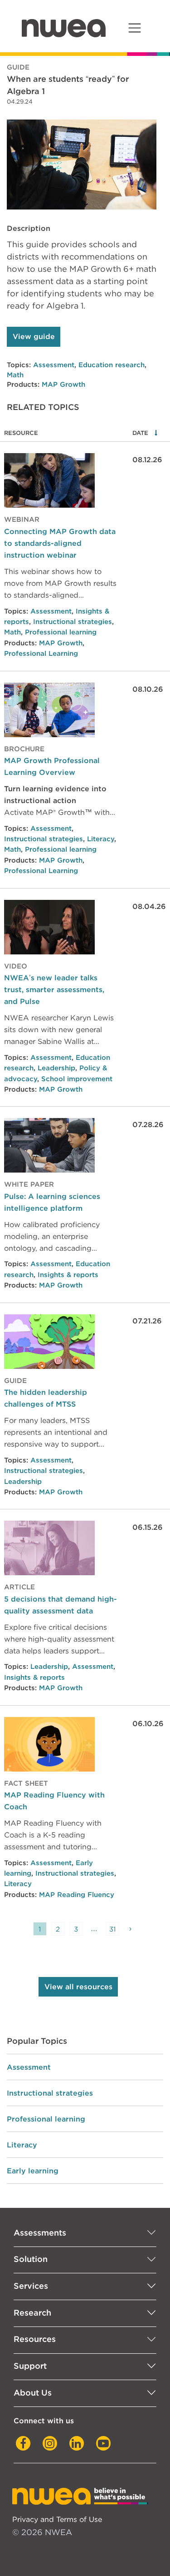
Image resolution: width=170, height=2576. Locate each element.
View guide (34, 337)
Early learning (33, 2171)
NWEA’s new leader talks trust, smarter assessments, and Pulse (54, 989)
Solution (31, 2259)
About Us (33, 2393)
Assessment (54, 365)
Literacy (101, 839)
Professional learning (61, 632)
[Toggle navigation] (134, 28)
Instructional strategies (73, 622)
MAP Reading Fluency (77, 1895)
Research (32, 2313)
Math (15, 375)
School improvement (77, 1079)
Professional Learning (41, 654)
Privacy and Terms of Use (57, 2519)
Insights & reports (68, 1275)
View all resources (78, 1987)
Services (31, 2286)
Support (30, 2366)
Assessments (40, 2233)
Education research (112, 365)
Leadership (56, 1068)
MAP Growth (63, 384)
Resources (35, 2339)
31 (112, 1929)
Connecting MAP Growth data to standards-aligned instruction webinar (60, 543)
